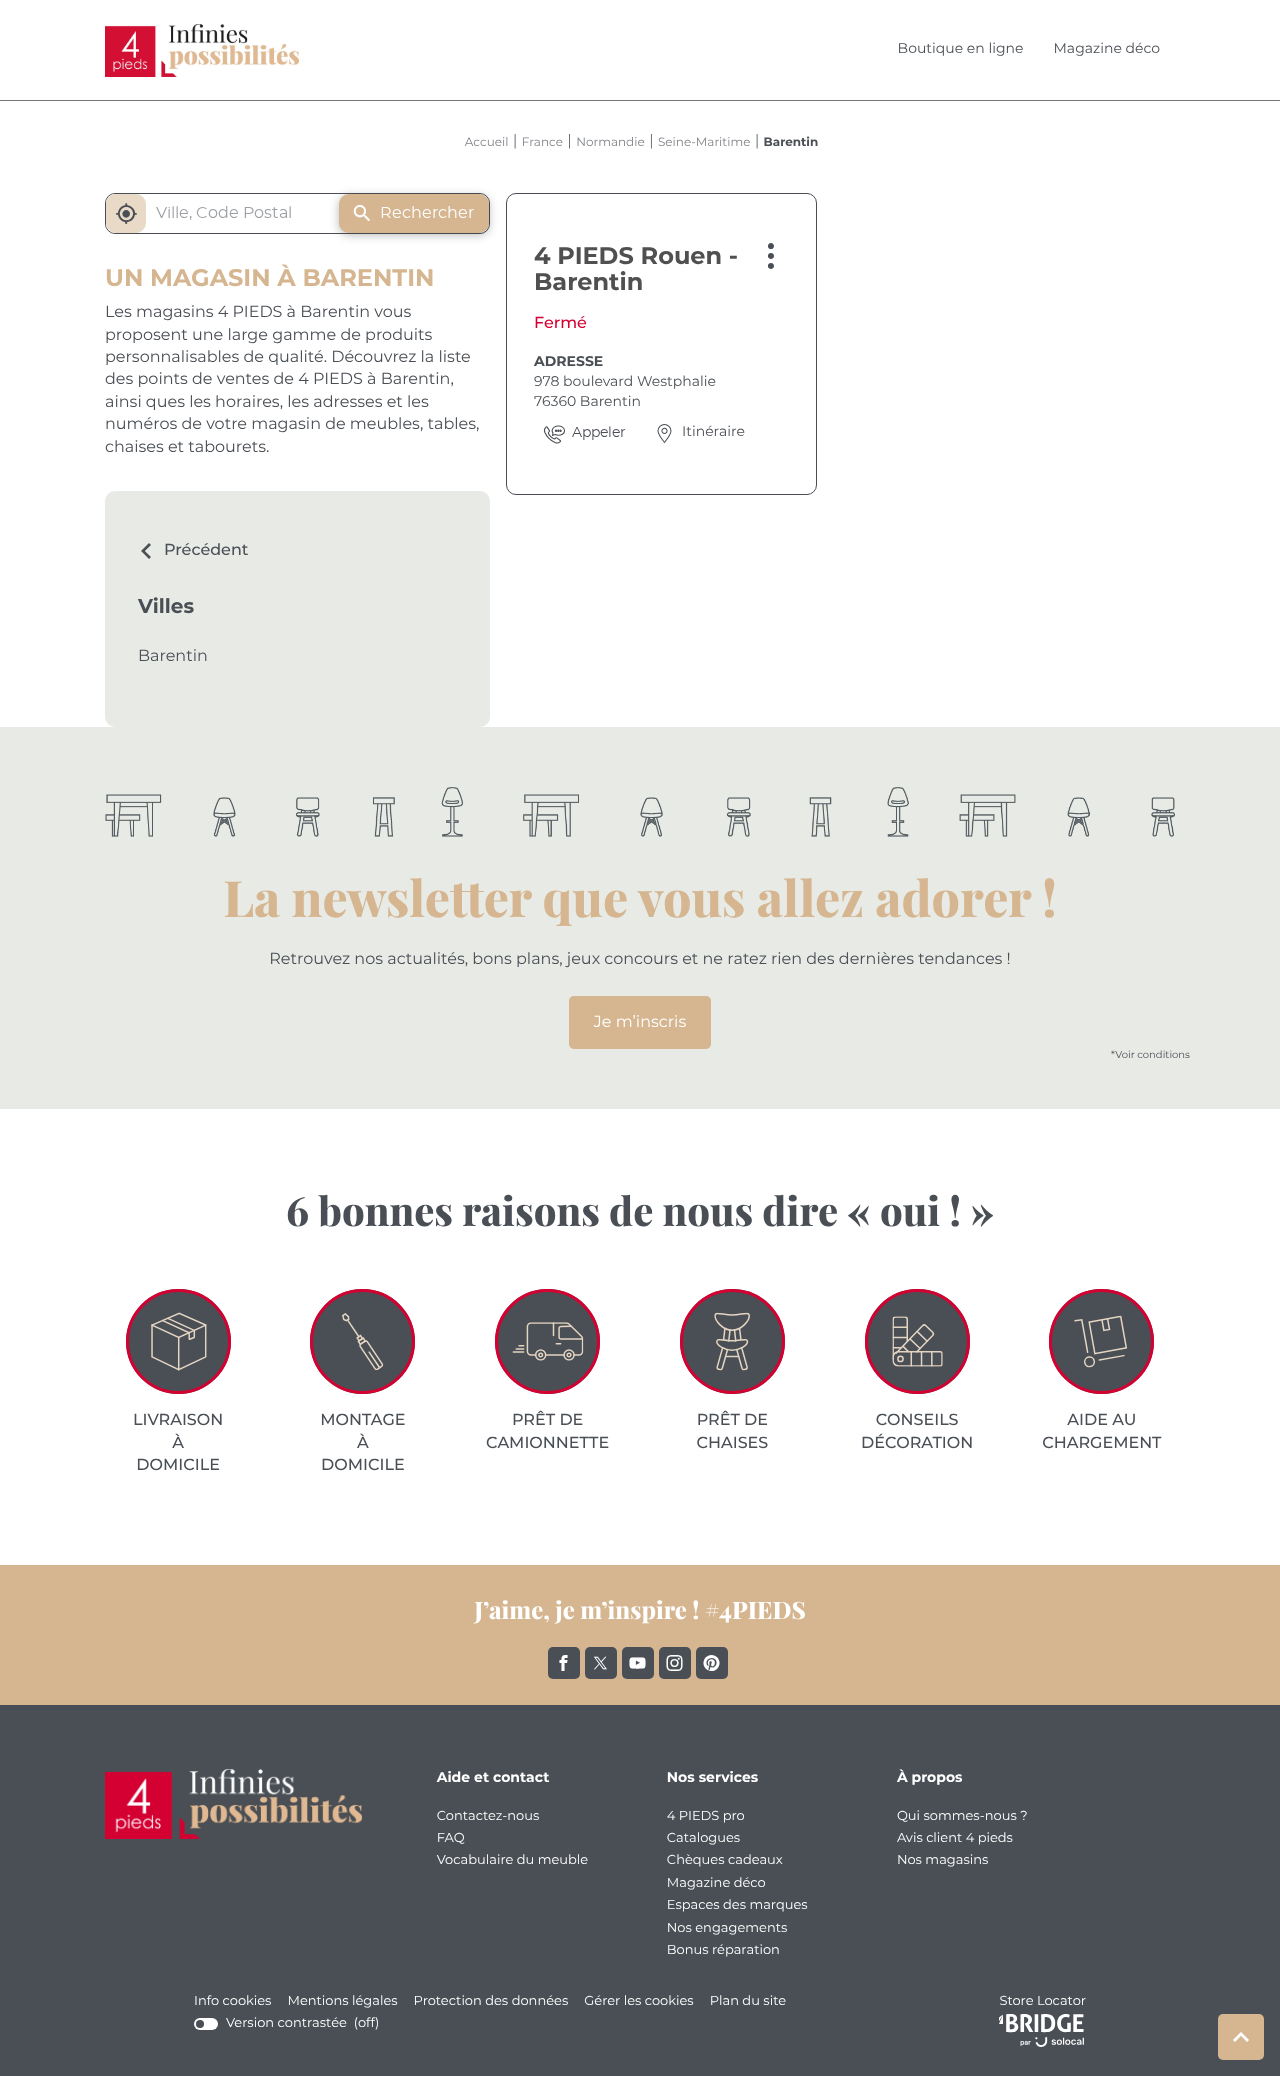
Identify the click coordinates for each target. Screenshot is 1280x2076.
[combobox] (228, 213)
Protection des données (491, 2002)
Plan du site (748, 2001)
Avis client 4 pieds (955, 1838)
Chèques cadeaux (725, 1860)
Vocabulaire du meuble (513, 1860)
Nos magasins (943, 1860)
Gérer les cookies (638, 2001)
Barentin (173, 657)
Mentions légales (342, 2002)
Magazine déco (1106, 49)
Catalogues (703, 1838)
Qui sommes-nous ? (962, 1816)
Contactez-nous (488, 1816)
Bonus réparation (723, 1950)
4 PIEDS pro (706, 1816)
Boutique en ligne (961, 49)
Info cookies (232, 2002)
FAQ (451, 1838)
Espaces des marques (737, 1905)
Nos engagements (727, 1928)
